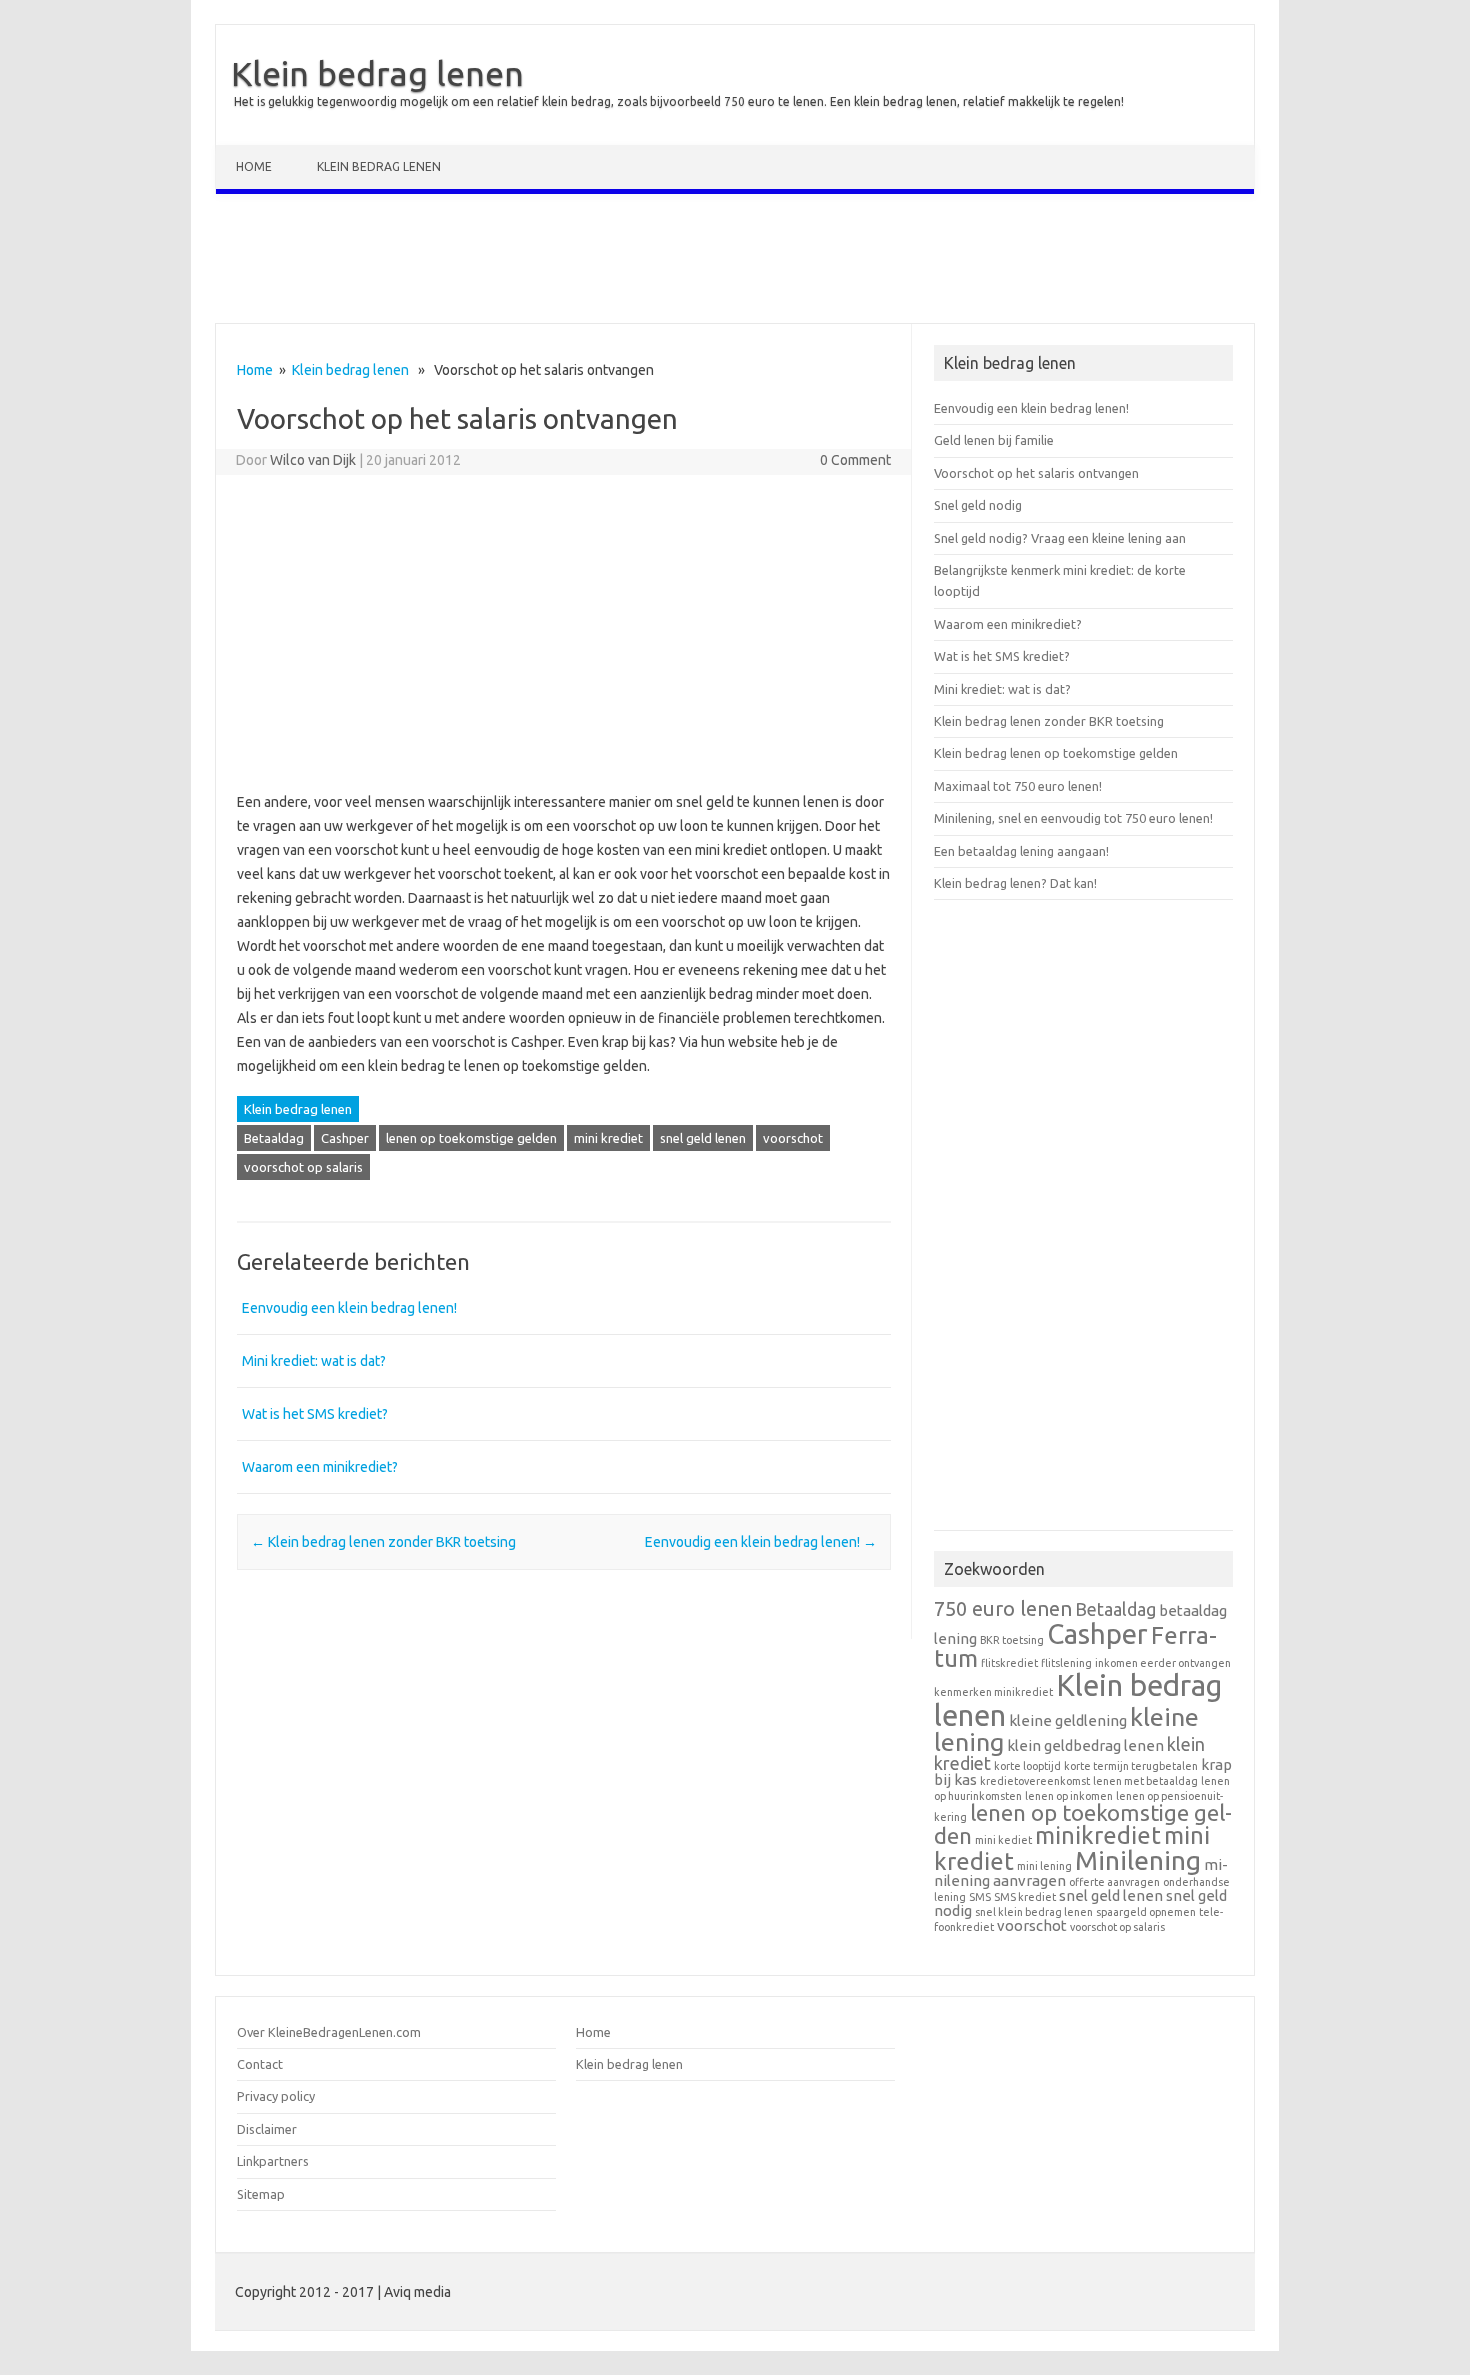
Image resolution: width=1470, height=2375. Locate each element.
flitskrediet (1009, 1663)
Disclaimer (267, 2129)
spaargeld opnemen (1146, 1912)
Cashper (345, 1138)
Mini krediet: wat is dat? (314, 1361)
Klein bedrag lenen (377, 73)
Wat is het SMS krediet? (315, 1414)
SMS (980, 1897)
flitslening (1066, 1663)
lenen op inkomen (1069, 1796)
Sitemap (261, 2194)
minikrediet (1098, 1835)
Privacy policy (276, 2096)
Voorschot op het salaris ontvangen (1036, 473)
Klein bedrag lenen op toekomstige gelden (1056, 753)
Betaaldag (274, 1138)
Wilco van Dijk (313, 460)
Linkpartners (273, 2161)
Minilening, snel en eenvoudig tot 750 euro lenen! (1073, 818)
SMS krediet (1025, 1897)
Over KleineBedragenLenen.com (329, 2032)
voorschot (793, 1138)
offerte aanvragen (1114, 1882)
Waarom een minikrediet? (320, 1467)
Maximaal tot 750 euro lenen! (1018, 786)
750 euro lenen (1003, 1608)
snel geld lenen (703, 1138)
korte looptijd (1027, 1766)
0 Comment (855, 460)
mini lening (1044, 1866)
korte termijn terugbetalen (1131, 1766)
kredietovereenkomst (1035, 1781)
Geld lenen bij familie (994, 440)
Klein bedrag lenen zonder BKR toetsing (383, 1542)
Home (254, 166)
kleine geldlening (1068, 1720)
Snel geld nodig (978, 505)
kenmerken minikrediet (993, 1692)
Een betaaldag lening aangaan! (1021, 851)
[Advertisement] (735, 263)
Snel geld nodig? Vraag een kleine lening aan (1060, 538)
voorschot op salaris (303, 1167)
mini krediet (608, 1138)
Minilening (1138, 1860)
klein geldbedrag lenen (1085, 1745)
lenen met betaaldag (1145, 1781)
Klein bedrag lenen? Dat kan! (1015, 883)
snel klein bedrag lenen (1034, 1912)
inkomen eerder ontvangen (1163, 1663)
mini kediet (1003, 1840)
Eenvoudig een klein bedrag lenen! (349, 1308)
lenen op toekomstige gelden (471, 1138)
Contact (260, 2064)
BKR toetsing (1012, 1640)
